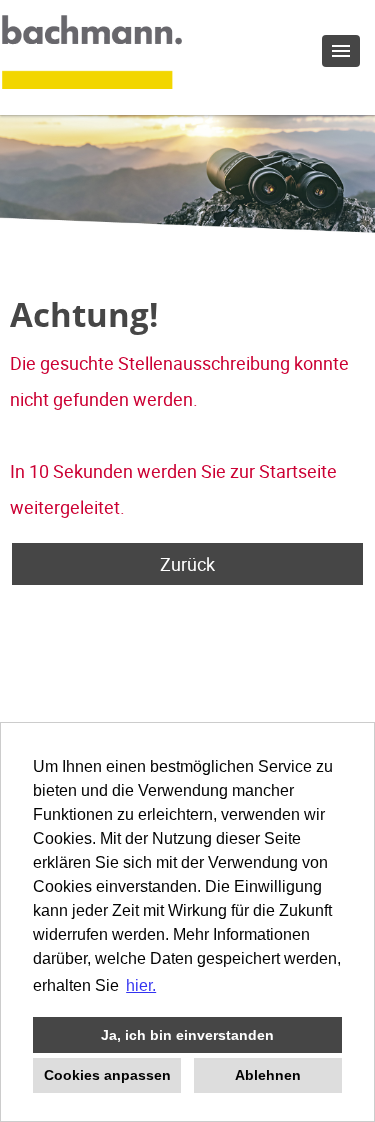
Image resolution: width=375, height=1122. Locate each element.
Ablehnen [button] (268, 1075)
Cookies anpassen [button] (107, 1075)
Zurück (187, 564)
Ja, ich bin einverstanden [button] (187, 1035)
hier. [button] (141, 985)
